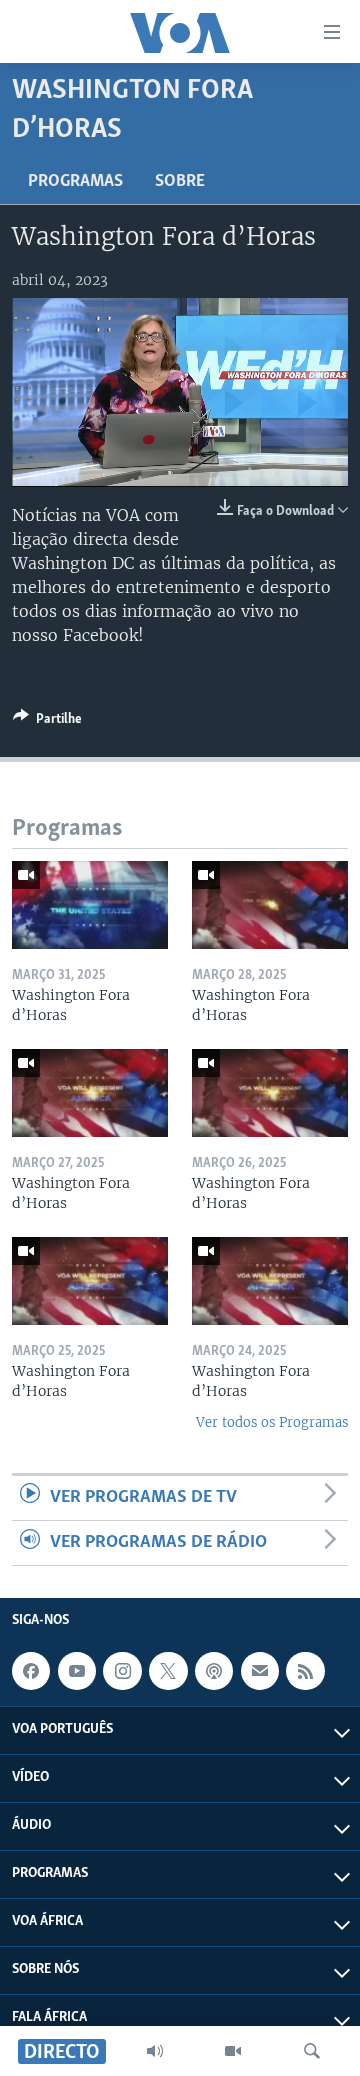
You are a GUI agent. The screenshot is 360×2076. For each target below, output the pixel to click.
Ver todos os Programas (272, 1422)
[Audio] (155, 2051)
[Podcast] (214, 1671)
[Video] (233, 2051)
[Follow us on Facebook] (31, 1671)
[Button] (47, 722)
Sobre (180, 182)
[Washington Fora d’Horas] (90, 905)
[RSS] (305, 1671)
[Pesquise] (312, 2051)
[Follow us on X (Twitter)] (168, 1671)
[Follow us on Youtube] (77, 1671)
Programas (75, 182)
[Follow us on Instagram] (122, 1671)
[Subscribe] (260, 1671)
